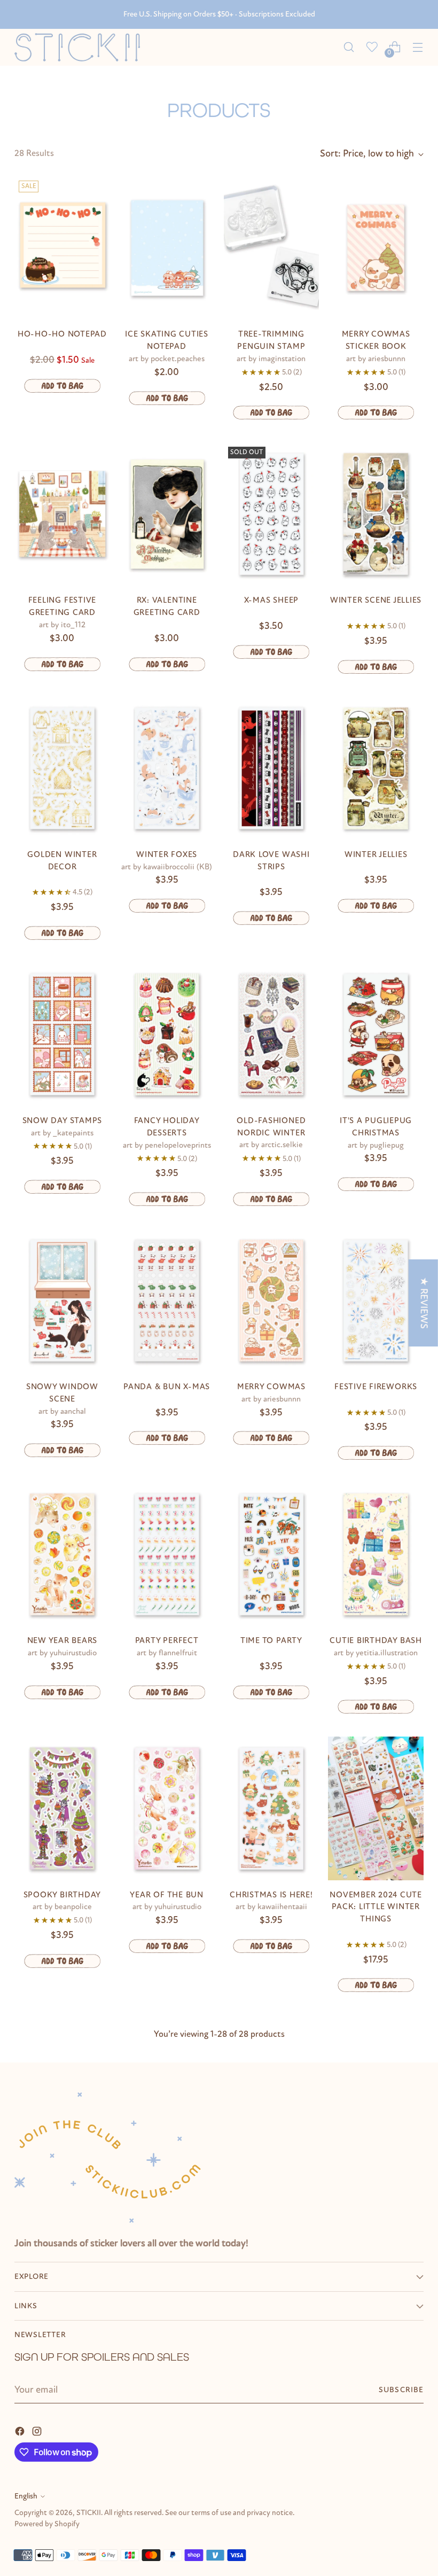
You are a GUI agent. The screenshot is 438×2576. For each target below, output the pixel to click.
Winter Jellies (376, 854)
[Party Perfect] (167, 1554)
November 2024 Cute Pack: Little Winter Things (376, 1907)
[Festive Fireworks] (376, 1301)
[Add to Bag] (62, 386)
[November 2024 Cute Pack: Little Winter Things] (376, 1808)
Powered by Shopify (47, 2524)
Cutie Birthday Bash (376, 1640)
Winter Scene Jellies (376, 600)
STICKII (89, 2513)
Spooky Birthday (62, 1895)
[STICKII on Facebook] (21, 2431)
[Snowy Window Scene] (62, 1301)
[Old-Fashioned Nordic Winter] (272, 1034)
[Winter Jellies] (376, 768)
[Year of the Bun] (167, 1808)
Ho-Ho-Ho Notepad (62, 334)
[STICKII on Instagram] (38, 2431)
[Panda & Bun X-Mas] (167, 1301)
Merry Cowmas (271, 1387)
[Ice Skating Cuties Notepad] (167, 248)
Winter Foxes (167, 854)
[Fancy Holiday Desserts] (167, 1034)
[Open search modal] (349, 47)
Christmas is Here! (271, 1895)
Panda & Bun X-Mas (167, 1387)
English (26, 2496)
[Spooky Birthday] (62, 1808)
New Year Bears (62, 1640)
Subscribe (401, 2390)
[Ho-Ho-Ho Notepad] (62, 248)
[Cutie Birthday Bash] (376, 1554)
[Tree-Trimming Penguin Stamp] (272, 248)
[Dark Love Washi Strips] (272, 768)
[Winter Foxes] (167, 768)
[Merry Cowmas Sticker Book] (376, 248)
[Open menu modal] (418, 47)
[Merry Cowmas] (272, 1301)
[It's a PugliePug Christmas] (376, 1034)
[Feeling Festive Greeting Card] (62, 514)
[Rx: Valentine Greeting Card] (167, 514)
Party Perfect (167, 1640)
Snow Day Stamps (62, 1120)
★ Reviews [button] (424, 1302)
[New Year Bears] (62, 1554)
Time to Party (271, 1640)
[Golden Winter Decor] (62, 768)
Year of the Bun (166, 1895)
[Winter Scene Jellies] (376, 514)
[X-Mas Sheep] (272, 514)
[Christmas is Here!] (272, 1808)
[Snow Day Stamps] (62, 1034)
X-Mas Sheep (271, 600)
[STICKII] (81, 47)
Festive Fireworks (376, 1387)
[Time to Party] (272, 1554)
